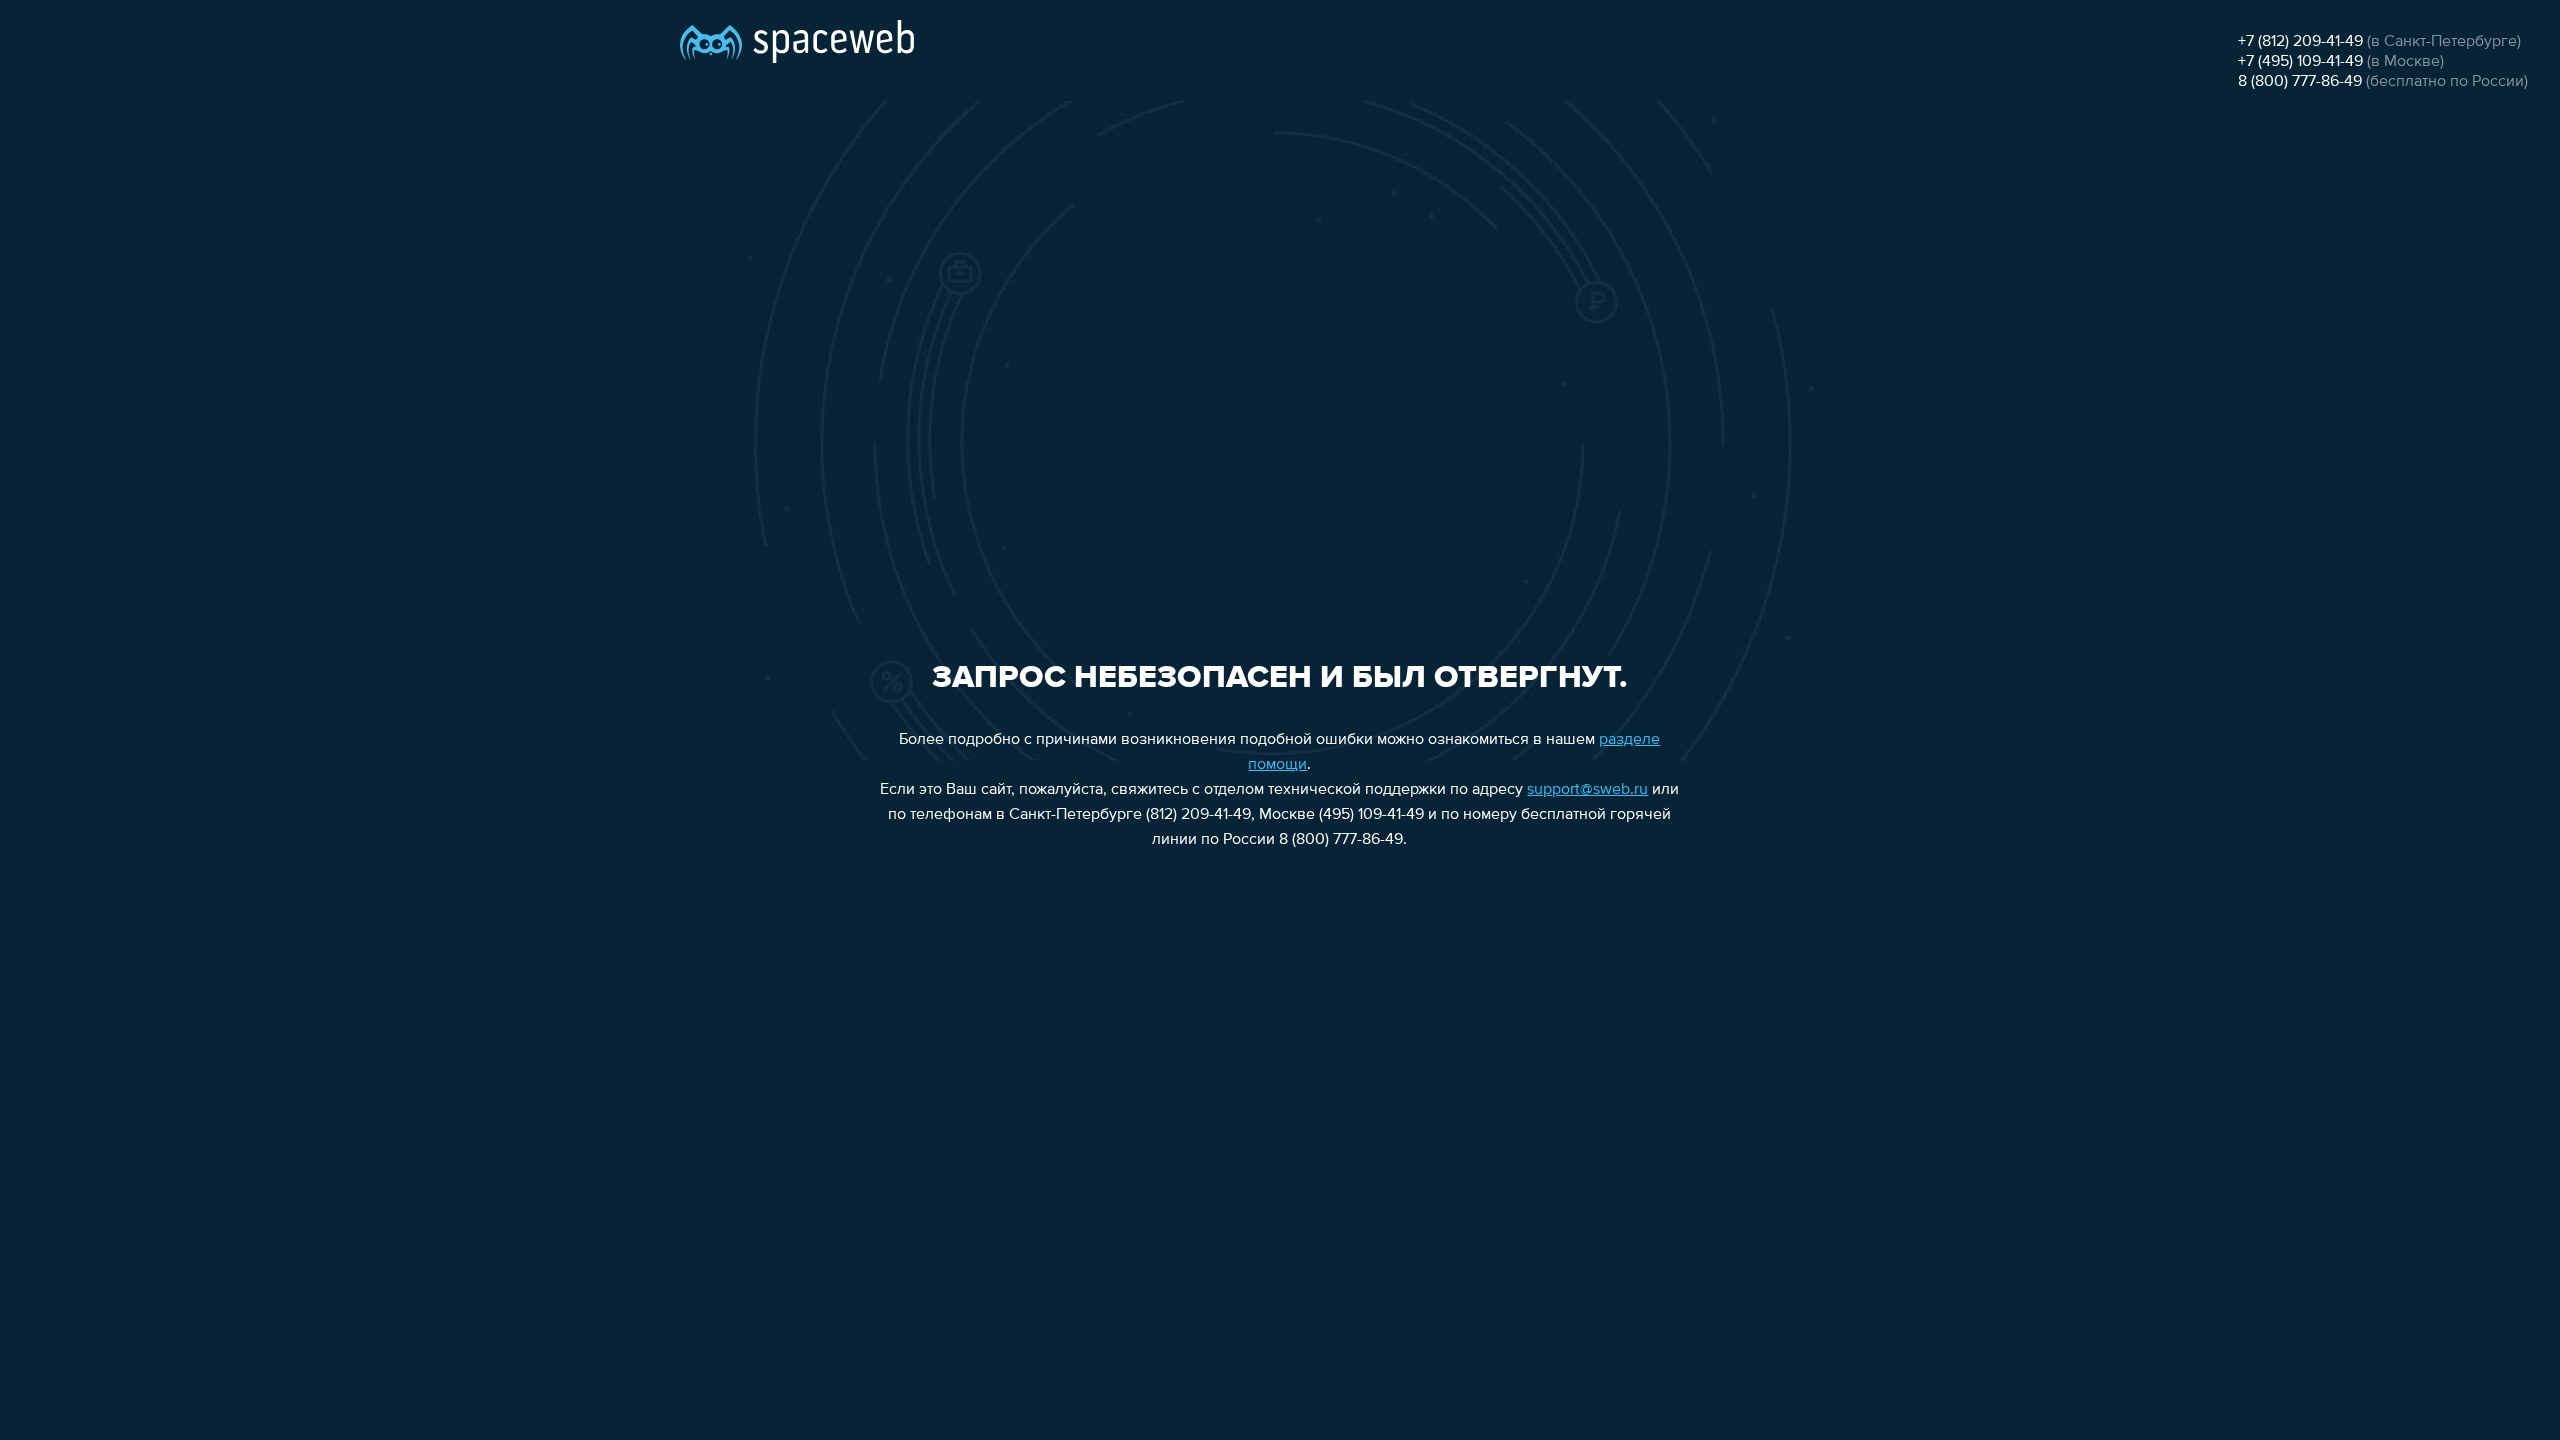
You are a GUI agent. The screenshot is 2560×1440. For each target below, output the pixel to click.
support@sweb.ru (1587, 790)
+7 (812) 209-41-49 (2300, 42)
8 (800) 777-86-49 (2300, 82)
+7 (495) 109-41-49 (2300, 62)
